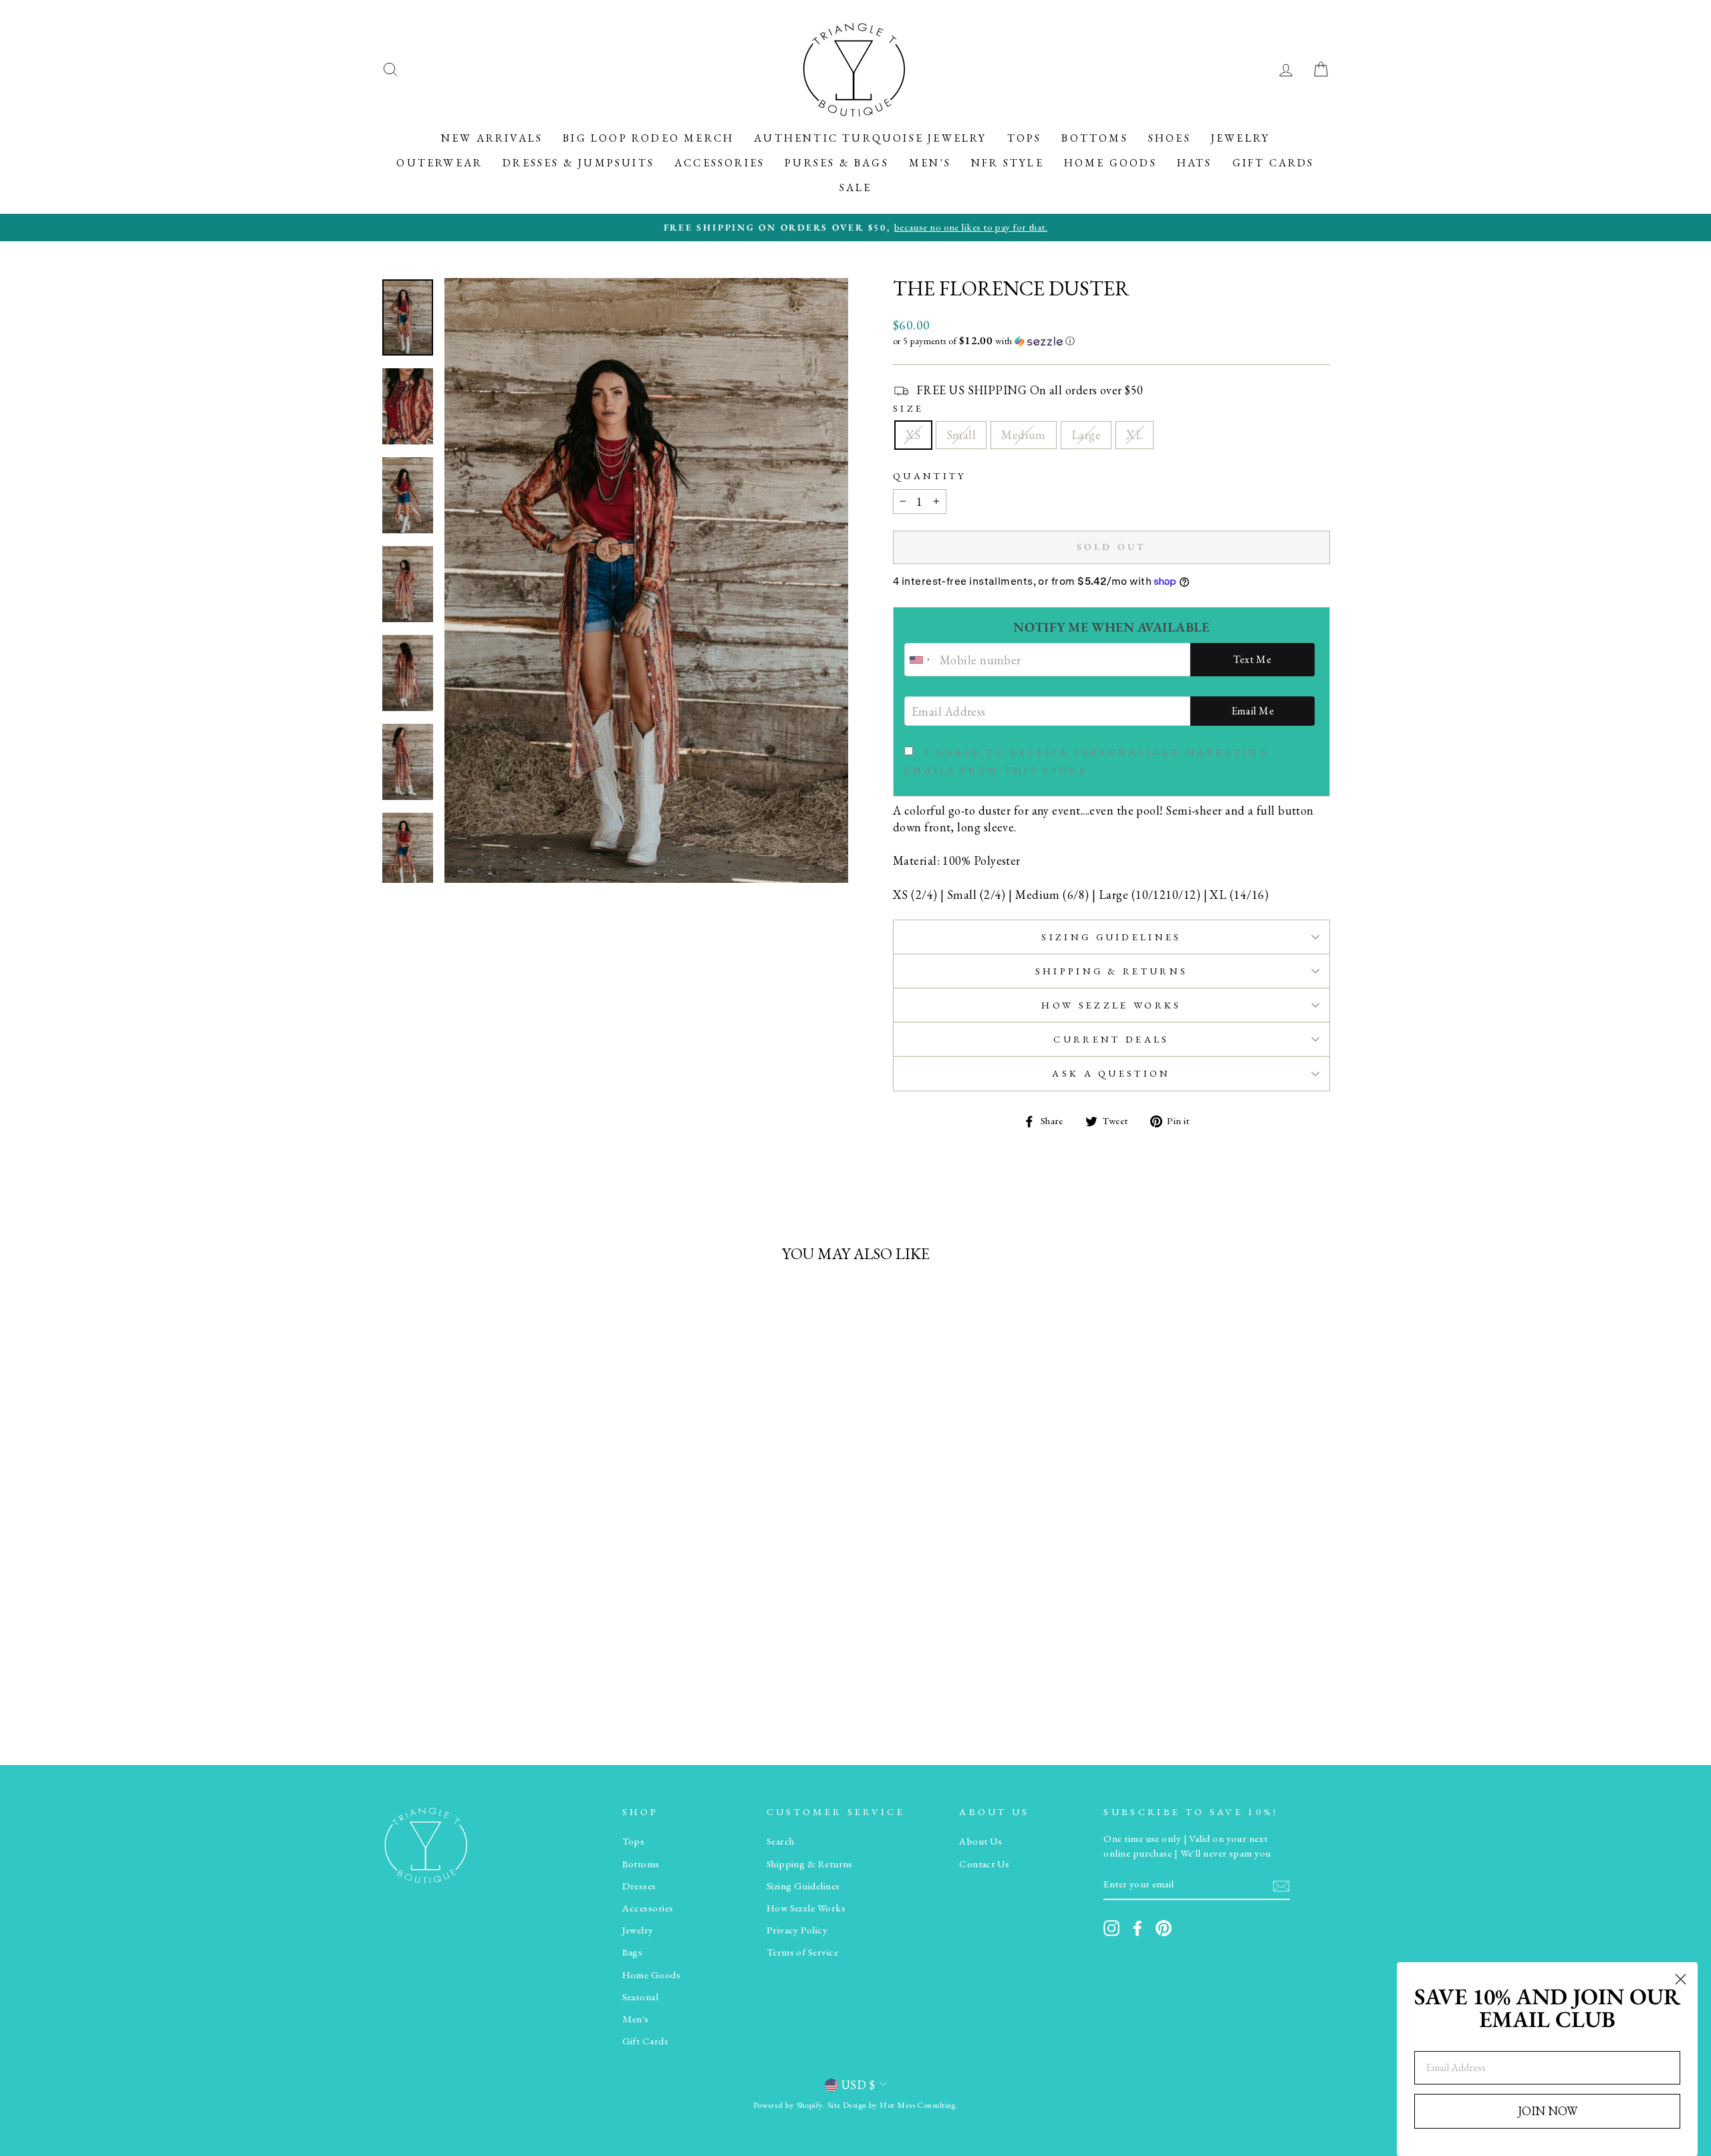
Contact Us (984, 1864)
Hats (1195, 163)
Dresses (639, 1886)
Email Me (1253, 711)
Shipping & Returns (1112, 971)
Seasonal (641, 1997)
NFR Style (1008, 163)
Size (908, 408)
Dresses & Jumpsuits (578, 163)
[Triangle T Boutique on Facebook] (1138, 1928)
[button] (1111, 341)
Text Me (1252, 659)
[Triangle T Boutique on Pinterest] (1164, 1928)
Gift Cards (1274, 163)
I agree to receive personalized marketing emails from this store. (1087, 761)
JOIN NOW (1548, 2111)
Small (961, 435)
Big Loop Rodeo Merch (648, 138)
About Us (981, 1841)
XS (913, 435)
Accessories (719, 163)
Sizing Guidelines (1111, 937)
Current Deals (1111, 1039)
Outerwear (439, 163)
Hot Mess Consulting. (919, 2105)
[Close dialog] (1681, 1979)
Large (1086, 435)
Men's (930, 163)
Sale (856, 187)
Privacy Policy (797, 1930)
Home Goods (1110, 163)
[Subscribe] (1281, 1885)
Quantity (930, 476)
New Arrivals (492, 138)
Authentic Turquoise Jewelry (870, 138)
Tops (1025, 138)
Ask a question (1111, 1073)
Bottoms (1094, 138)
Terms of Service (802, 1952)
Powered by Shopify (788, 2105)
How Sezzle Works (1111, 1005)
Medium (1024, 435)
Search (781, 1841)
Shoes (1170, 138)
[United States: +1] (920, 660)
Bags (633, 1952)
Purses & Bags (837, 163)
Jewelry (1240, 138)
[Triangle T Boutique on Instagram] (1111, 1928)
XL (1135, 435)
